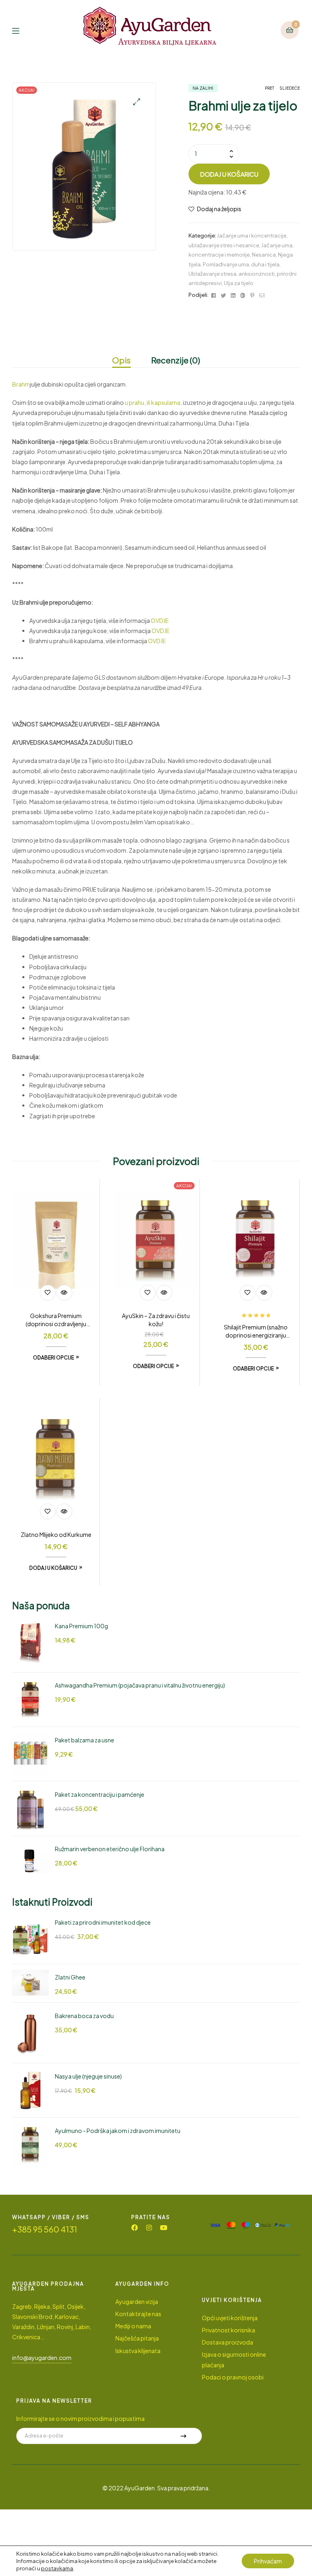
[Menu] (22, 30)
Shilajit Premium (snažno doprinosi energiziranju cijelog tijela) (256, 1331)
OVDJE (160, 620)
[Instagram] (149, 2228)
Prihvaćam (268, 2561)
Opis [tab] (121, 360)
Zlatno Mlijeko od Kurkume (56, 1534)
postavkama (57, 2568)
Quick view (64, 1293)
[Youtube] (164, 2228)
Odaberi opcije (53, 1358)
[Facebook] (134, 2228)
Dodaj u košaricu (229, 174)
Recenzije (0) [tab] (176, 360)
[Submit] (183, 2436)
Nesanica (264, 255)
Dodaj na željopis (219, 209)
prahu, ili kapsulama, (155, 402)
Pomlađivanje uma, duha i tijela (241, 264)
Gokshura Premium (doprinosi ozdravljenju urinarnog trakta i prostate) (56, 1320)
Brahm (21, 384)
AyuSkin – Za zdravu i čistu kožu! (156, 1320)
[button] (137, 102)
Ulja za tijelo (239, 283)
